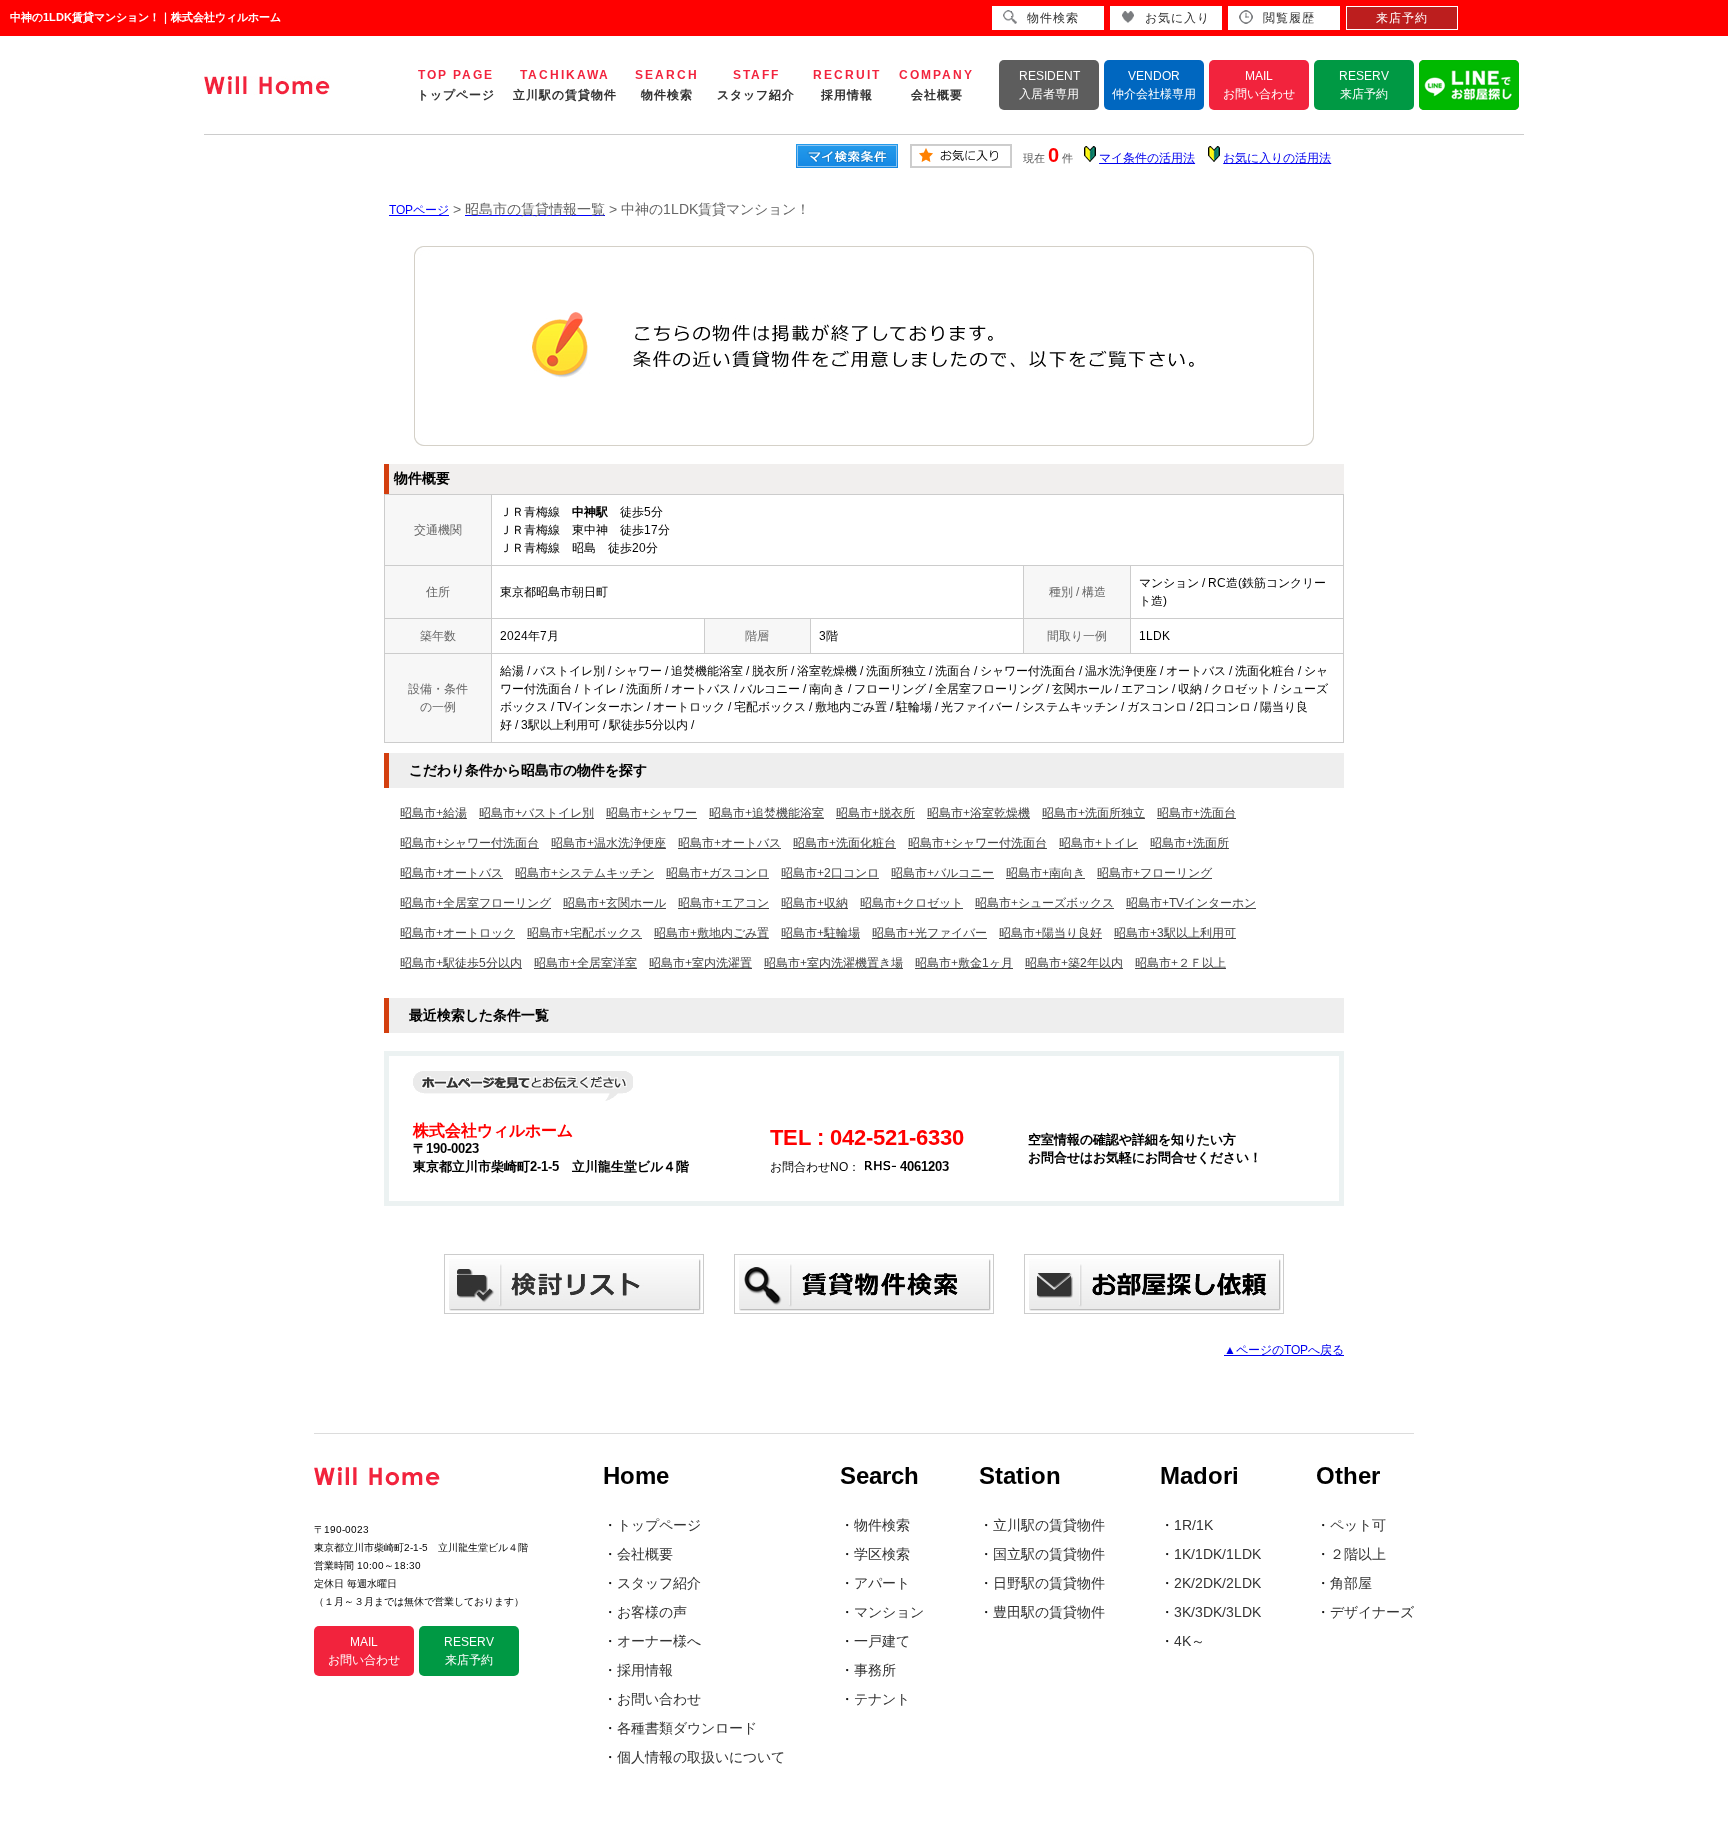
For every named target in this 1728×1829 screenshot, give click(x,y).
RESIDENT (1049, 85)
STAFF (756, 85)
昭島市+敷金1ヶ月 (964, 963)
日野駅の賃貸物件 (1049, 1583)
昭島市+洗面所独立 (1093, 813)
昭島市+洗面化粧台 (844, 843)
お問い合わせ (659, 1699)
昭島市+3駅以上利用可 (1175, 933)
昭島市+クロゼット (911, 903)
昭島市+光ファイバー (929, 933)
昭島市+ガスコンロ (717, 873)
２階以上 (1358, 1554)
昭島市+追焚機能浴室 (766, 813)
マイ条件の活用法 (1147, 158)
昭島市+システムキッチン (584, 873)
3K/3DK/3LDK (1217, 1612)
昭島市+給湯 (433, 813)
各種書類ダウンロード (687, 1728)
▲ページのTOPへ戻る (1284, 1350)
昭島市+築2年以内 (1074, 963)
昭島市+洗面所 (1189, 843)
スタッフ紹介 (659, 1583)
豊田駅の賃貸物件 (1049, 1612)
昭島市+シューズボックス (1044, 903)
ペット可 (1358, 1525)
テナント (882, 1699)
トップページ (659, 1525)
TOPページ (419, 210)
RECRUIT (847, 85)
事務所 (875, 1670)
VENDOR (1154, 85)
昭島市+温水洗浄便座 (608, 843)
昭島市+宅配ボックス (584, 933)
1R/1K (1193, 1525)
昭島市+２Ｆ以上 (1180, 963)
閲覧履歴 (1289, 18)
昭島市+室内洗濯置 (700, 963)
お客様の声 (652, 1612)
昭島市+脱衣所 (875, 813)
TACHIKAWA (565, 85)
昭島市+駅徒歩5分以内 (461, 963)
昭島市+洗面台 (1196, 813)
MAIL (1259, 85)
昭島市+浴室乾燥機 (978, 813)
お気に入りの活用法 (1277, 158)
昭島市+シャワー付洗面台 (469, 843)
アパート (882, 1583)
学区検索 (882, 1554)
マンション (889, 1612)
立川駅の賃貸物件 (1049, 1525)
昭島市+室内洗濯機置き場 (833, 963)
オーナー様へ (659, 1641)
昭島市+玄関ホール (614, 903)
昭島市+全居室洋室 (585, 963)
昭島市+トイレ (1098, 843)
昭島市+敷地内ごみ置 (711, 933)
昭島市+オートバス (729, 843)
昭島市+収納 (814, 903)
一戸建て (882, 1641)
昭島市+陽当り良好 (1050, 933)
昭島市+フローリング (1154, 873)
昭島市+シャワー (651, 813)
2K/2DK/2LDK (1217, 1583)
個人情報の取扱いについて (701, 1757)
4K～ (1189, 1641)
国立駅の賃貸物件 (1049, 1554)
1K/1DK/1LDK (1217, 1554)
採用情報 (645, 1670)
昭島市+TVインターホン (1191, 903)
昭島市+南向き (1045, 873)
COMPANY (936, 85)
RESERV (1364, 85)
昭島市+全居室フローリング (475, 903)
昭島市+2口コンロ (830, 873)
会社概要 (645, 1554)
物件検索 (882, 1525)
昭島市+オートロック (457, 933)
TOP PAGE (456, 85)
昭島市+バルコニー (942, 873)
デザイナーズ (1372, 1612)
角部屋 (1351, 1583)
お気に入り (1177, 18)
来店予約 (1402, 18)
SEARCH (667, 85)
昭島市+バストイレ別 (536, 813)
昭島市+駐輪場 (820, 933)
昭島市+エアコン (723, 903)
